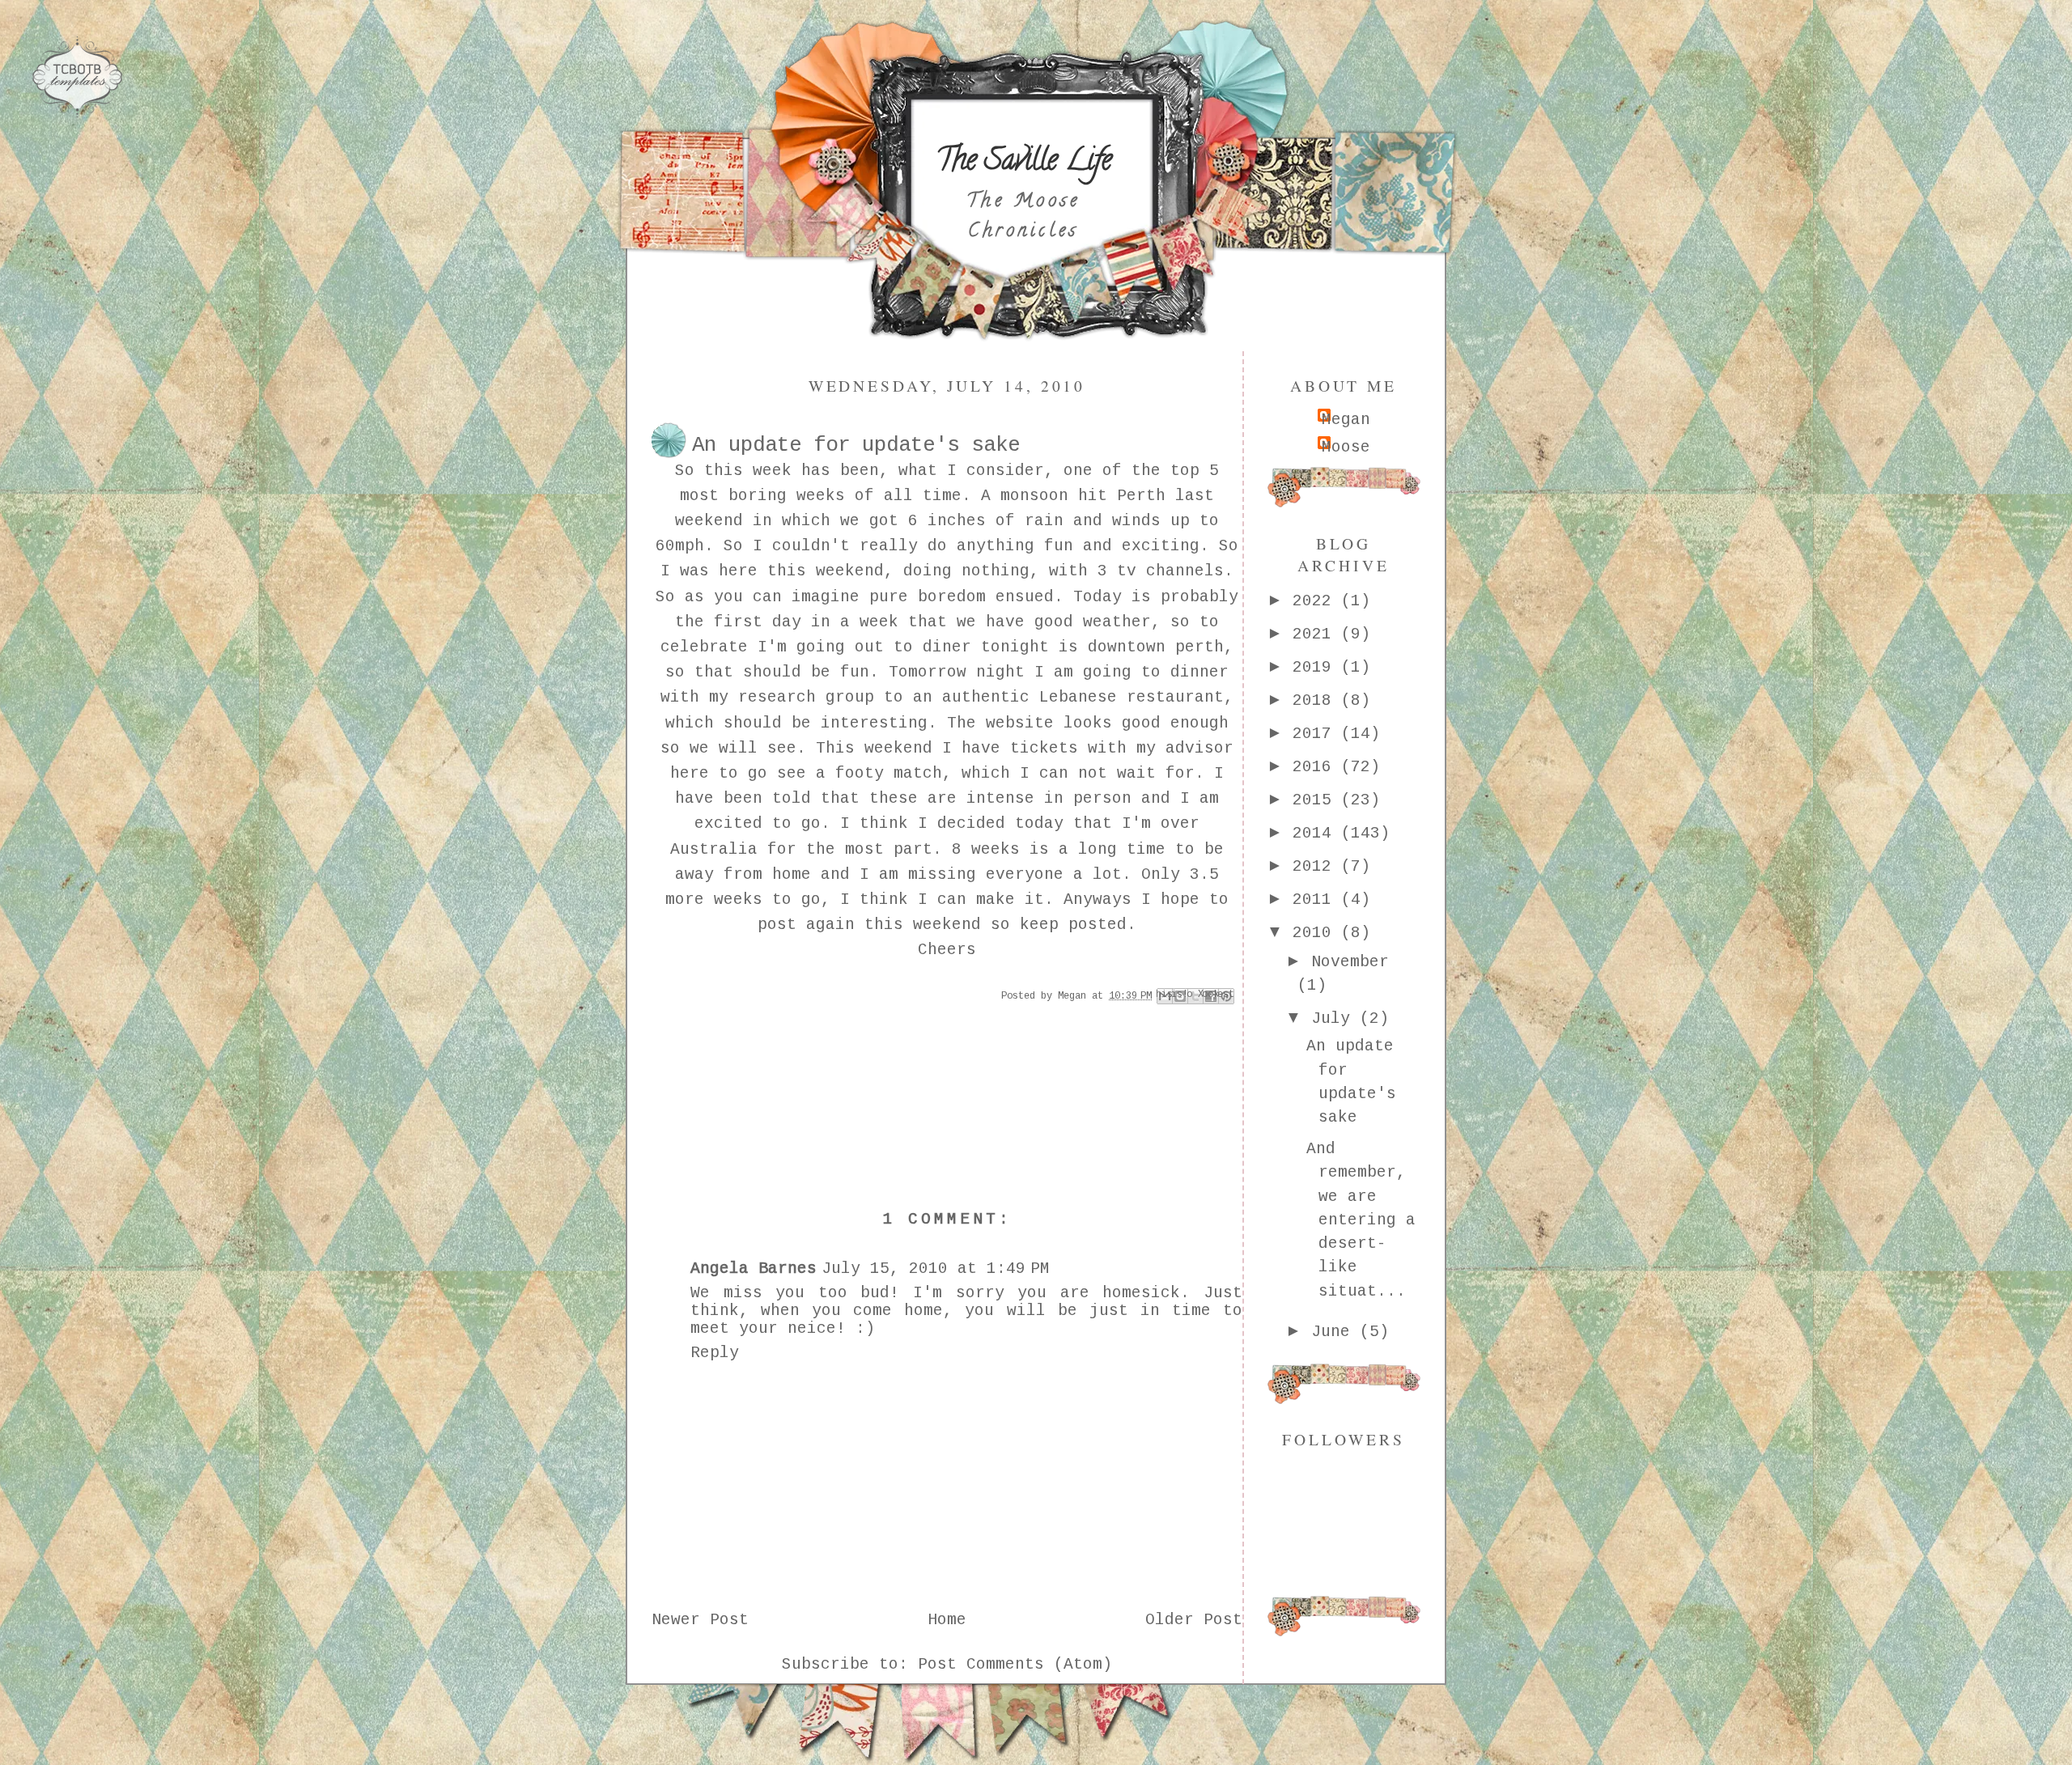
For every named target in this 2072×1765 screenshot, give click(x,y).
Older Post (1194, 1620)
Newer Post (700, 1620)
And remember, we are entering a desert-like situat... (1361, 1220)
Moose (1346, 448)
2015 (1317, 800)
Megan (1346, 420)
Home (947, 1620)
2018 (1317, 701)
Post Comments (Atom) (1015, 1665)
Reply (715, 1353)
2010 (1317, 933)
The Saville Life (1023, 163)
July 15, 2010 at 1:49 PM (936, 1269)
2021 (1317, 634)
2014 (1317, 834)
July (1335, 1019)
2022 (1317, 601)
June (1335, 1332)
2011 (1317, 900)
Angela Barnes (754, 1269)
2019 (1317, 668)
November (1350, 962)
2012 (1317, 867)
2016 (1317, 767)
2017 (1317, 734)
